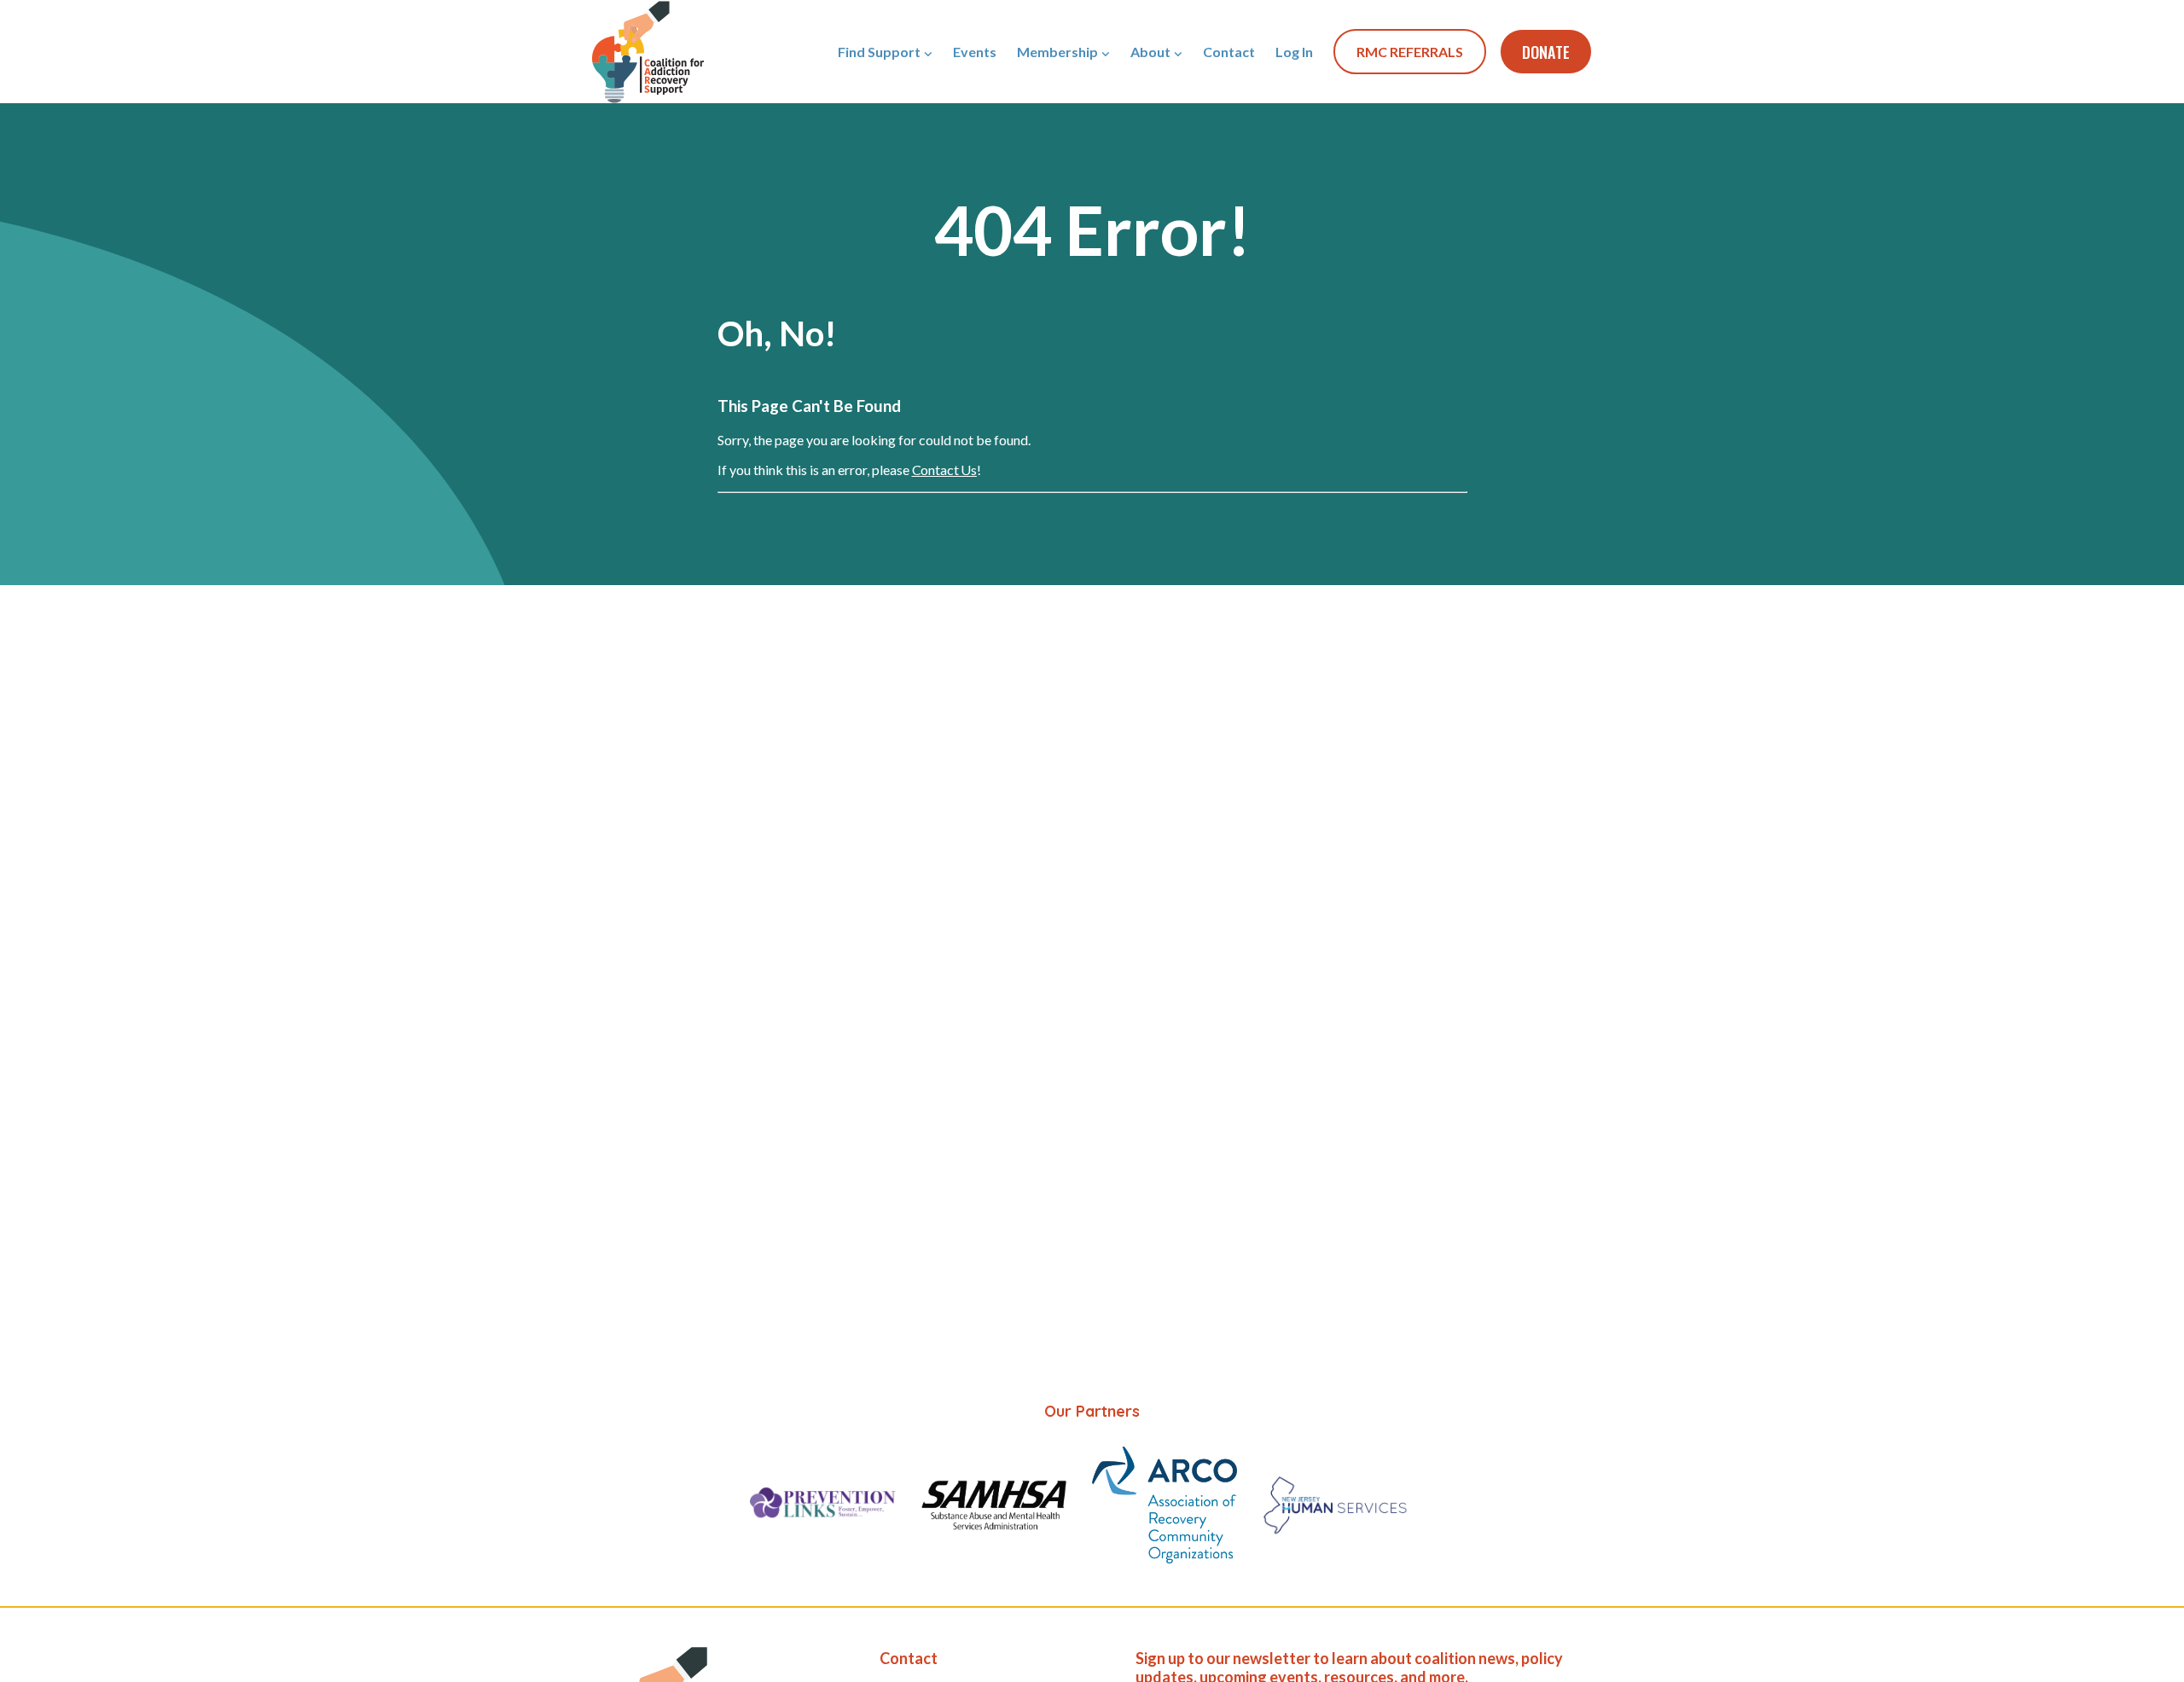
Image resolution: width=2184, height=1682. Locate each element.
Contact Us (944, 470)
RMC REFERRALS (1410, 52)
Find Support (879, 52)
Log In (1294, 52)
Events (975, 52)
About (1150, 52)
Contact (1229, 52)
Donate (1546, 52)
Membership (1057, 52)
